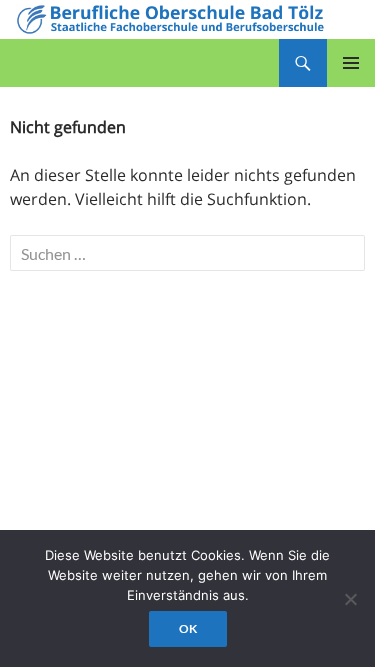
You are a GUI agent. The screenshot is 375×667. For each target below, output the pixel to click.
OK (188, 628)
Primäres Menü (351, 63)
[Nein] (350, 599)
